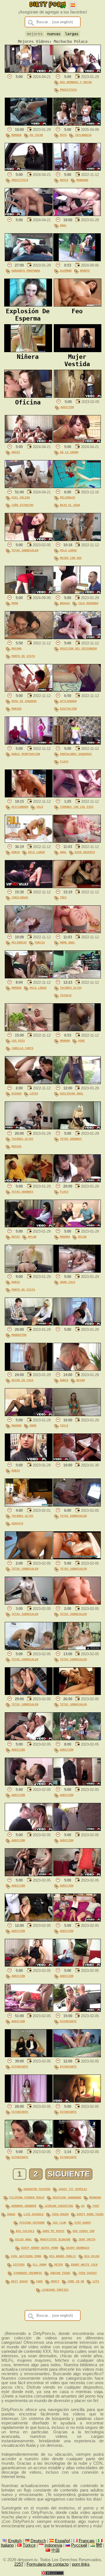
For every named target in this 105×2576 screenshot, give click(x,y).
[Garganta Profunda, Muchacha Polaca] (29, 260)
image (11, 2214)
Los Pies (18, 1040)
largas (72, 34)
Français (87, 2541)
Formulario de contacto (48, 2564)
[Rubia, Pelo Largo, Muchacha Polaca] (29, 841)
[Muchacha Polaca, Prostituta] (29, 169)
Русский (79, 2545)
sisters (19, 2264)
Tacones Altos (71, 988)
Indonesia (53, 2545)
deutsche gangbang (67, 2197)
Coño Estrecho (22, 505)
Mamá (15, 603)
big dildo (92, 2256)
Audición (67, 407)
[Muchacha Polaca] (29, 71)
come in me (76, 2281)
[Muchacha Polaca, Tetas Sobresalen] (29, 540)
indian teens (60, 2273)
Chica (64, 1425)
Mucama (17, 648)
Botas (16, 1237)
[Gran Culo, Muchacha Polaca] (77, 1271)
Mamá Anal (67, 942)
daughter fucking (37, 2189)
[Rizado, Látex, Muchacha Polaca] (29, 1083)
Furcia (40, 942)
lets (96, 2281)
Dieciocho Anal (72, 1093)
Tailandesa (83, 135)
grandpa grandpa (24, 2206)
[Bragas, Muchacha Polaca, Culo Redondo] (77, 592)
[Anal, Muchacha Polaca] (77, 215)
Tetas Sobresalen (25, 550)
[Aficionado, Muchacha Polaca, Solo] (29, 796)
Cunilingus (20, 897)
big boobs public (63, 2256)
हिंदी (99, 2545)
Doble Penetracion (26, 754)
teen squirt (88, 2273)
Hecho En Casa (22, 1380)
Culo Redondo (88, 603)
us (83, 2206)
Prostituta (68, 90)
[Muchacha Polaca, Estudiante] (77, 2010)
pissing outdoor (32, 2222)
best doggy (20, 2281)
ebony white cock (84, 2264)
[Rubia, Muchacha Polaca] (29, 1460)
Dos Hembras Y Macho (76, 82)
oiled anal (24, 2239)
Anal (63, 225)
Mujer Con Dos (71, 558)
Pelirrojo (67, 497)
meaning (95, 2197)
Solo (40, 807)
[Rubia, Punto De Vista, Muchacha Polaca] (29, 1271)
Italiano (7, 2545)
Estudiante (68, 2021)
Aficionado (68, 701)
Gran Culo (67, 1282)
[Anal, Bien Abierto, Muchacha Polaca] (77, 841)
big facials (25, 2231)
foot (96, 2206)
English (15, 2541)
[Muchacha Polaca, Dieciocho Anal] (77, 1083)
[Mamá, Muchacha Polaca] (29, 592)
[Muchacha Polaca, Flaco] (77, 1181)
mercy (55, 2281)
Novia (64, 180)
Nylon (32, 1237)
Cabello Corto (22, 1048)
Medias (17, 1146)
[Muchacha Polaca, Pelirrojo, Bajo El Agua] (77, 487)
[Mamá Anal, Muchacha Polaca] (77, 932)
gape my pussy (53, 2231)
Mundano (82, 180)
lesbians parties (55, 2290)
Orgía (16, 452)
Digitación (68, 708)
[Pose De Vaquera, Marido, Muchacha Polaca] (29, 690)
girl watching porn (26, 2256)
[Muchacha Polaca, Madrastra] (29, 1324)
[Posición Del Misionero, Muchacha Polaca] (77, 638)
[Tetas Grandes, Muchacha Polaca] (77, 1128)
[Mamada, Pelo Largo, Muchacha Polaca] (29, 977)
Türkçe (29, 2545)
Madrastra (19, 1335)
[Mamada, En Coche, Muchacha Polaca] (29, 124)
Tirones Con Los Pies (77, 807)
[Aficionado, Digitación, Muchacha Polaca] (77, 690)
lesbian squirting (59, 2206)
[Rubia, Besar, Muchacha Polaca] (77, 1369)
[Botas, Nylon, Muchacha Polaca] (29, 1226)
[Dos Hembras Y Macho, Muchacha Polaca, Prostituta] (77, 71)
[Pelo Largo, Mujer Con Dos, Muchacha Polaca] (77, 540)
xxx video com (83, 2231)
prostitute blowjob (55, 2239)
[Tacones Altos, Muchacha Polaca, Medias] (29, 1128)
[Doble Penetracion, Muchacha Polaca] (29, 743)
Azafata (17, 1523)
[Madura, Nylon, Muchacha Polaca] (77, 1226)
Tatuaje (66, 995)
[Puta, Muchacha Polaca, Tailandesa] (77, 124)
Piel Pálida (21, 497)
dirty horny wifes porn (39, 2248)
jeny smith (87, 2239)
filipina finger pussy (27, 2197)
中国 (55, 2550)
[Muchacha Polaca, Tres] (77, 887)
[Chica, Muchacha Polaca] (77, 1415)
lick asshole (34, 2214)
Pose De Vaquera (24, 701)
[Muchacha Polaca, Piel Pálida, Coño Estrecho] (29, 487)
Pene (81, 1040)
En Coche (36, 135)
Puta (63, 135)
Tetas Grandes (71, 1139)
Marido (17, 708)
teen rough (60, 2214)
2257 (19, 2564)
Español (62, 2541)
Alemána (66, 270)
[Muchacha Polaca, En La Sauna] (77, 441)
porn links (81, 2564)
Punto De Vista (23, 656)
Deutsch (38, 2541)
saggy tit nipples (73, 2189)
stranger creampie (28, 2273)
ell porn (39, 2264)
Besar (81, 1380)
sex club (59, 2222)
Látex (34, 1093)
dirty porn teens (90, 2214)
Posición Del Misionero (78, 648)
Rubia (16, 852)
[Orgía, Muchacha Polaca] (29, 441)
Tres (63, 897)
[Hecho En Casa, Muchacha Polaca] (29, 1369)
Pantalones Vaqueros (76, 754)
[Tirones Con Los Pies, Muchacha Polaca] (77, 796)
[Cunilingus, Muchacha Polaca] (29, 887)
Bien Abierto (85, 852)
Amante (85, 270)
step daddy (83, 2222)
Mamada (17, 135)
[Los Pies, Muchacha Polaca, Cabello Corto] (29, 1030)
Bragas (65, 603)
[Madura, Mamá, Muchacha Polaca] (29, 1415)
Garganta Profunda (26, 270)
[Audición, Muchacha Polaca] (78, 396)
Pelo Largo (68, 550)
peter (59, 2264)
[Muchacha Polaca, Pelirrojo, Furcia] (29, 932)
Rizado (17, 1093)
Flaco (64, 761)
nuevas (54, 34)
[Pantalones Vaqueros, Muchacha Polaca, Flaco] (77, 743)
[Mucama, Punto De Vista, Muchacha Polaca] (29, 638)
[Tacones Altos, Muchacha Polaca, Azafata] (29, 1505)
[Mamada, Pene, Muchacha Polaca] (77, 1030)
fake (39, 2281)
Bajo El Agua (70, 505)
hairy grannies (78, 2248)
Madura (65, 1237)
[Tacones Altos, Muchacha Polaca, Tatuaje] (77, 977)
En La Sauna (69, 452)
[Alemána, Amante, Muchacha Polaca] (77, 260)
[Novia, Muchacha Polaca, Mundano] (77, 169)
